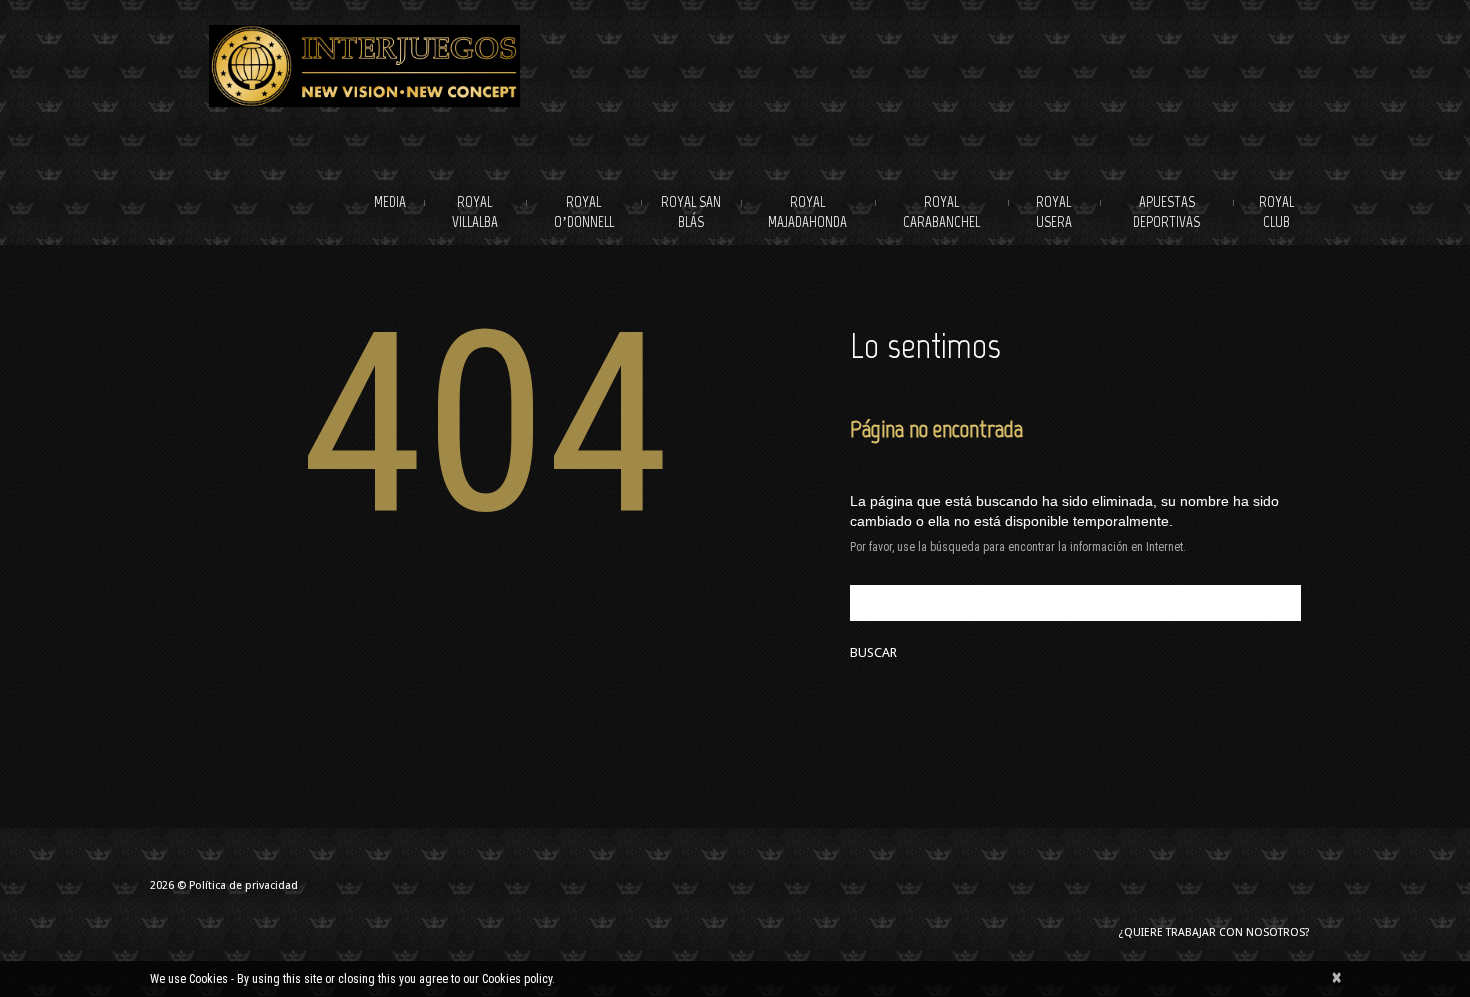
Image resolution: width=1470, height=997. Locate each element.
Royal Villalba (475, 212)
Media (390, 202)
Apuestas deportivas (1166, 212)
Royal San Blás (691, 212)
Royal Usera (1054, 212)
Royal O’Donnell (584, 212)
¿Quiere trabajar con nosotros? (1214, 932)
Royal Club (1276, 212)
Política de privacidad (243, 885)
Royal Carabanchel (941, 212)
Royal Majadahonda (807, 212)
